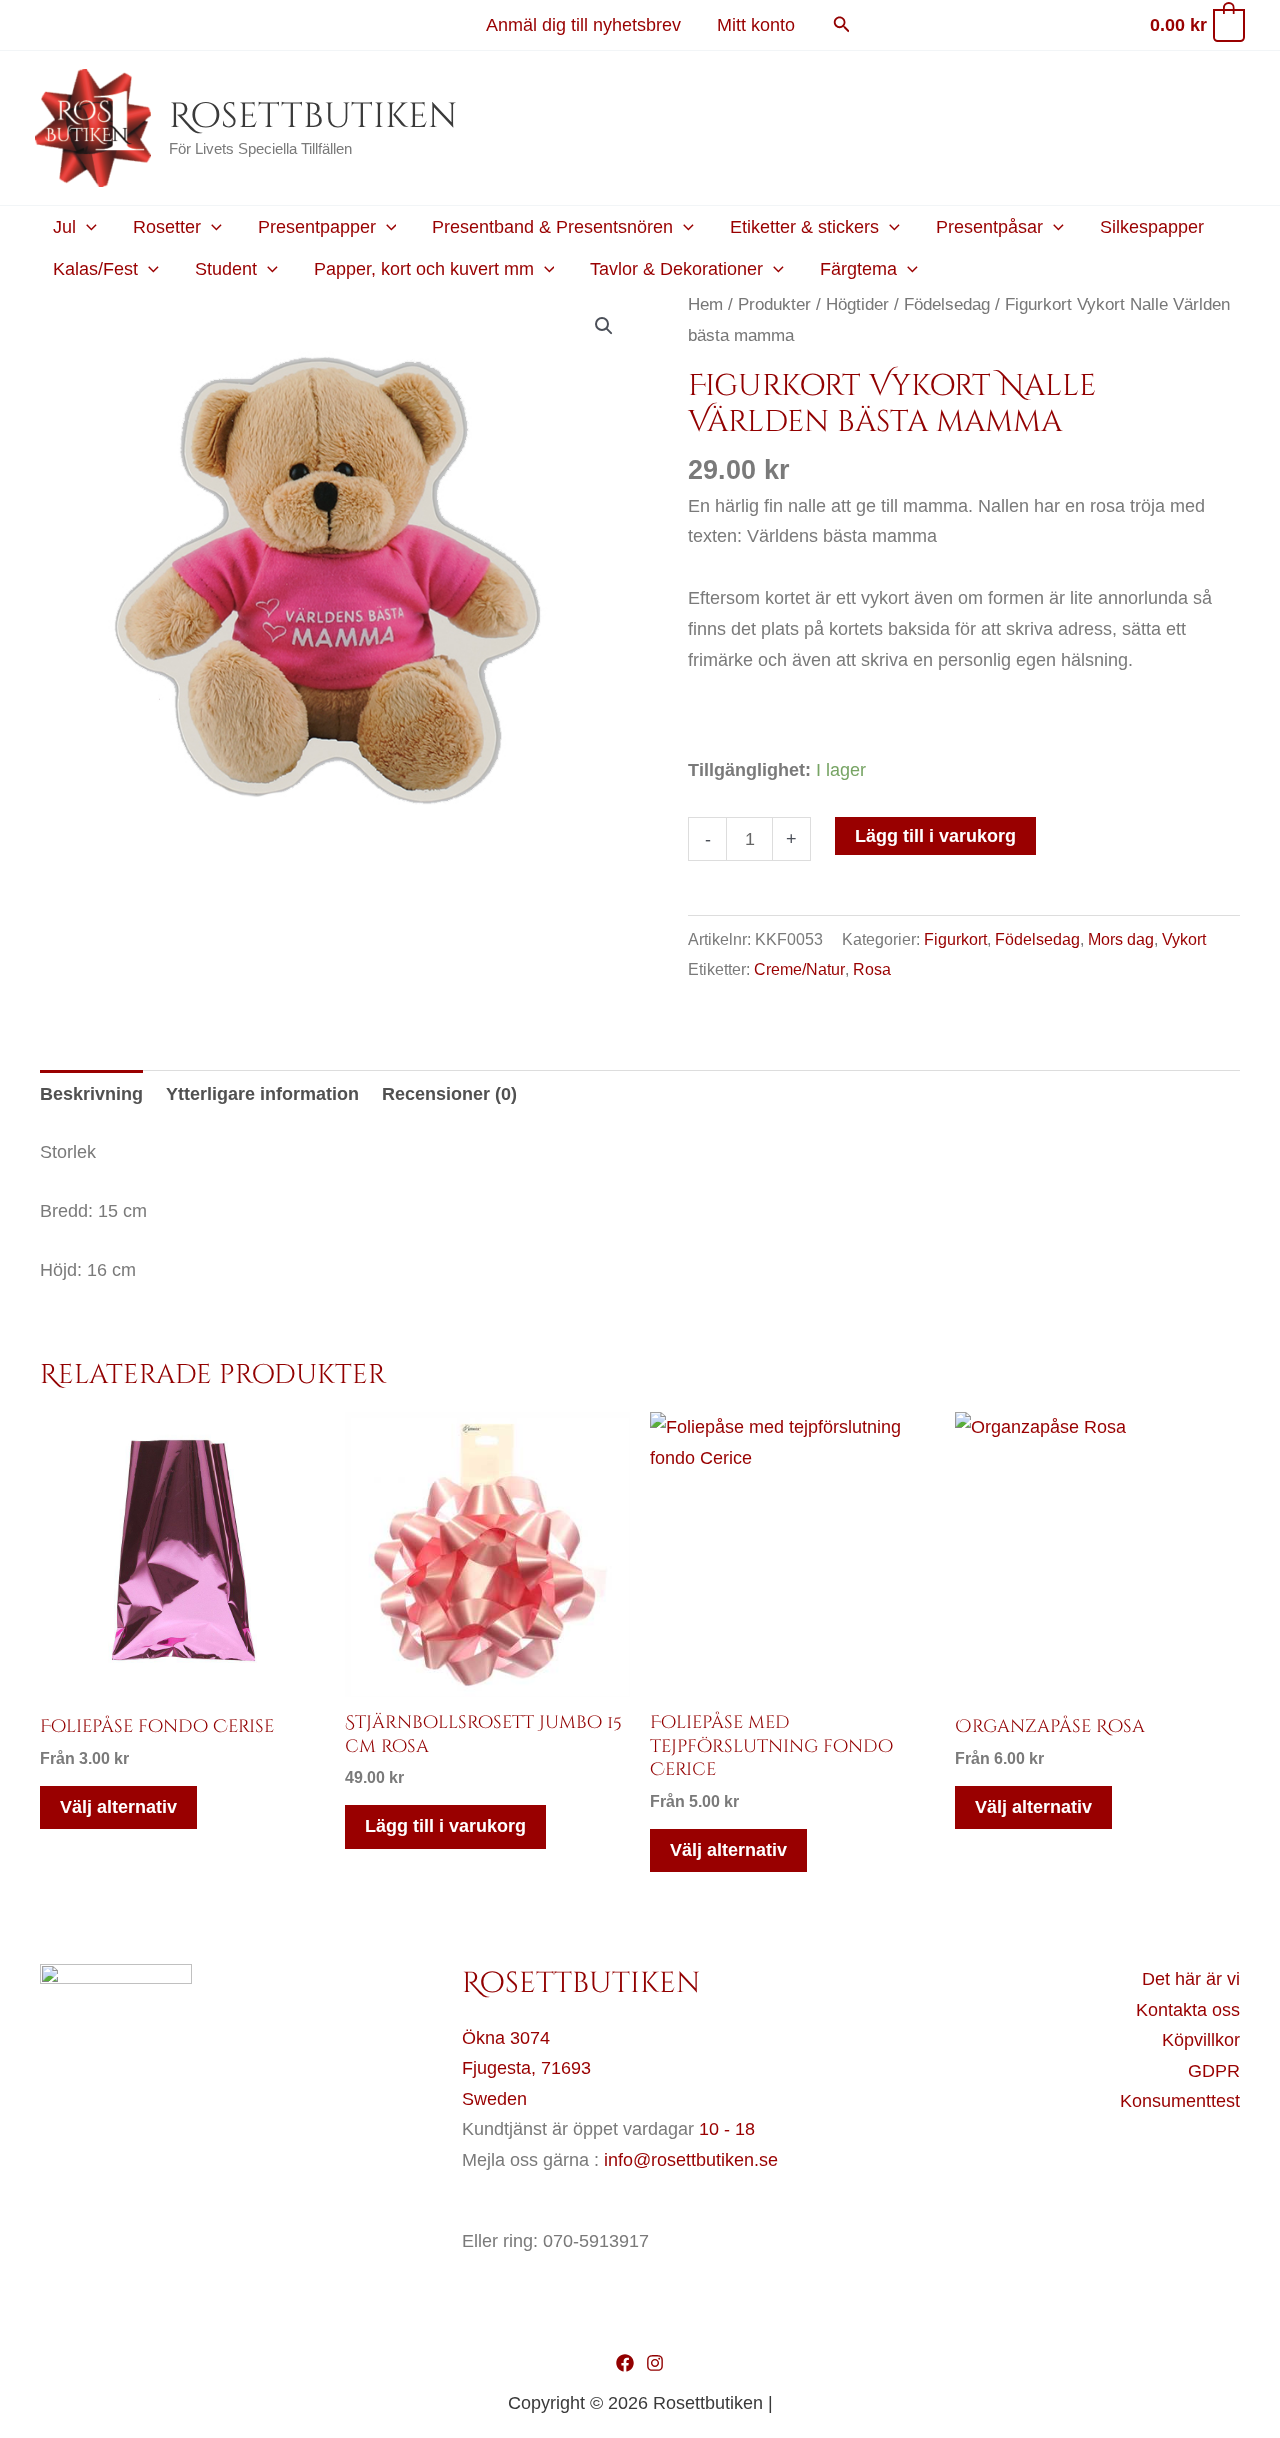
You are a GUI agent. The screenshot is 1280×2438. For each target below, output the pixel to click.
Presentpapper (317, 227)
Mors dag (1121, 939)
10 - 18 (727, 2129)
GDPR (1214, 2071)
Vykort (1184, 939)
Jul (64, 227)
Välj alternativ (118, 1807)
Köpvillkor (1201, 2040)
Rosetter (167, 227)
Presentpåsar (989, 227)
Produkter (774, 304)
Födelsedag (947, 304)
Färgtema (858, 269)
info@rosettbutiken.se (691, 2160)
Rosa (872, 969)
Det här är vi (1191, 1979)
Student (226, 269)
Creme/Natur (799, 969)
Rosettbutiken (313, 116)
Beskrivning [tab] (91, 1094)
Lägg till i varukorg (935, 836)
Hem (705, 304)
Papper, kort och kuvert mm (424, 269)
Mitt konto (756, 25)
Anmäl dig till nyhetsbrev (583, 25)
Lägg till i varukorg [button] (445, 1826)
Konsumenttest (1180, 2101)
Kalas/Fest (95, 269)
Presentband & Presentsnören (552, 227)
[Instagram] (655, 2363)
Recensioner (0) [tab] (449, 1094)
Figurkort (955, 939)
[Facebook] (625, 2363)
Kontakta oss (1188, 2010)
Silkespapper (1152, 227)
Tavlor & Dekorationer (676, 269)
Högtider (857, 304)
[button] (842, 25)
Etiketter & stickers (804, 227)
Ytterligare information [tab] (262, 1094)
